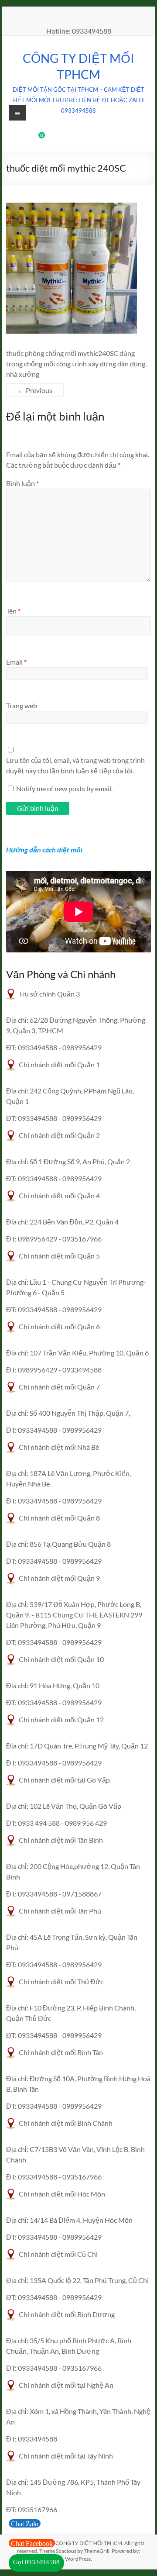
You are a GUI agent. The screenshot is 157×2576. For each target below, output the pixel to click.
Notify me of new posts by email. (64, 788)
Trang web (22, 705)
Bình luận (22, 483)
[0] (36, 138)
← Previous (35, 390)
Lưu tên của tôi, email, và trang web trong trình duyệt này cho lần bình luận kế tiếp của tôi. (75, 765)
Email (16, 662)
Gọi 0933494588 (36, 2562)
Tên (13, 611)
